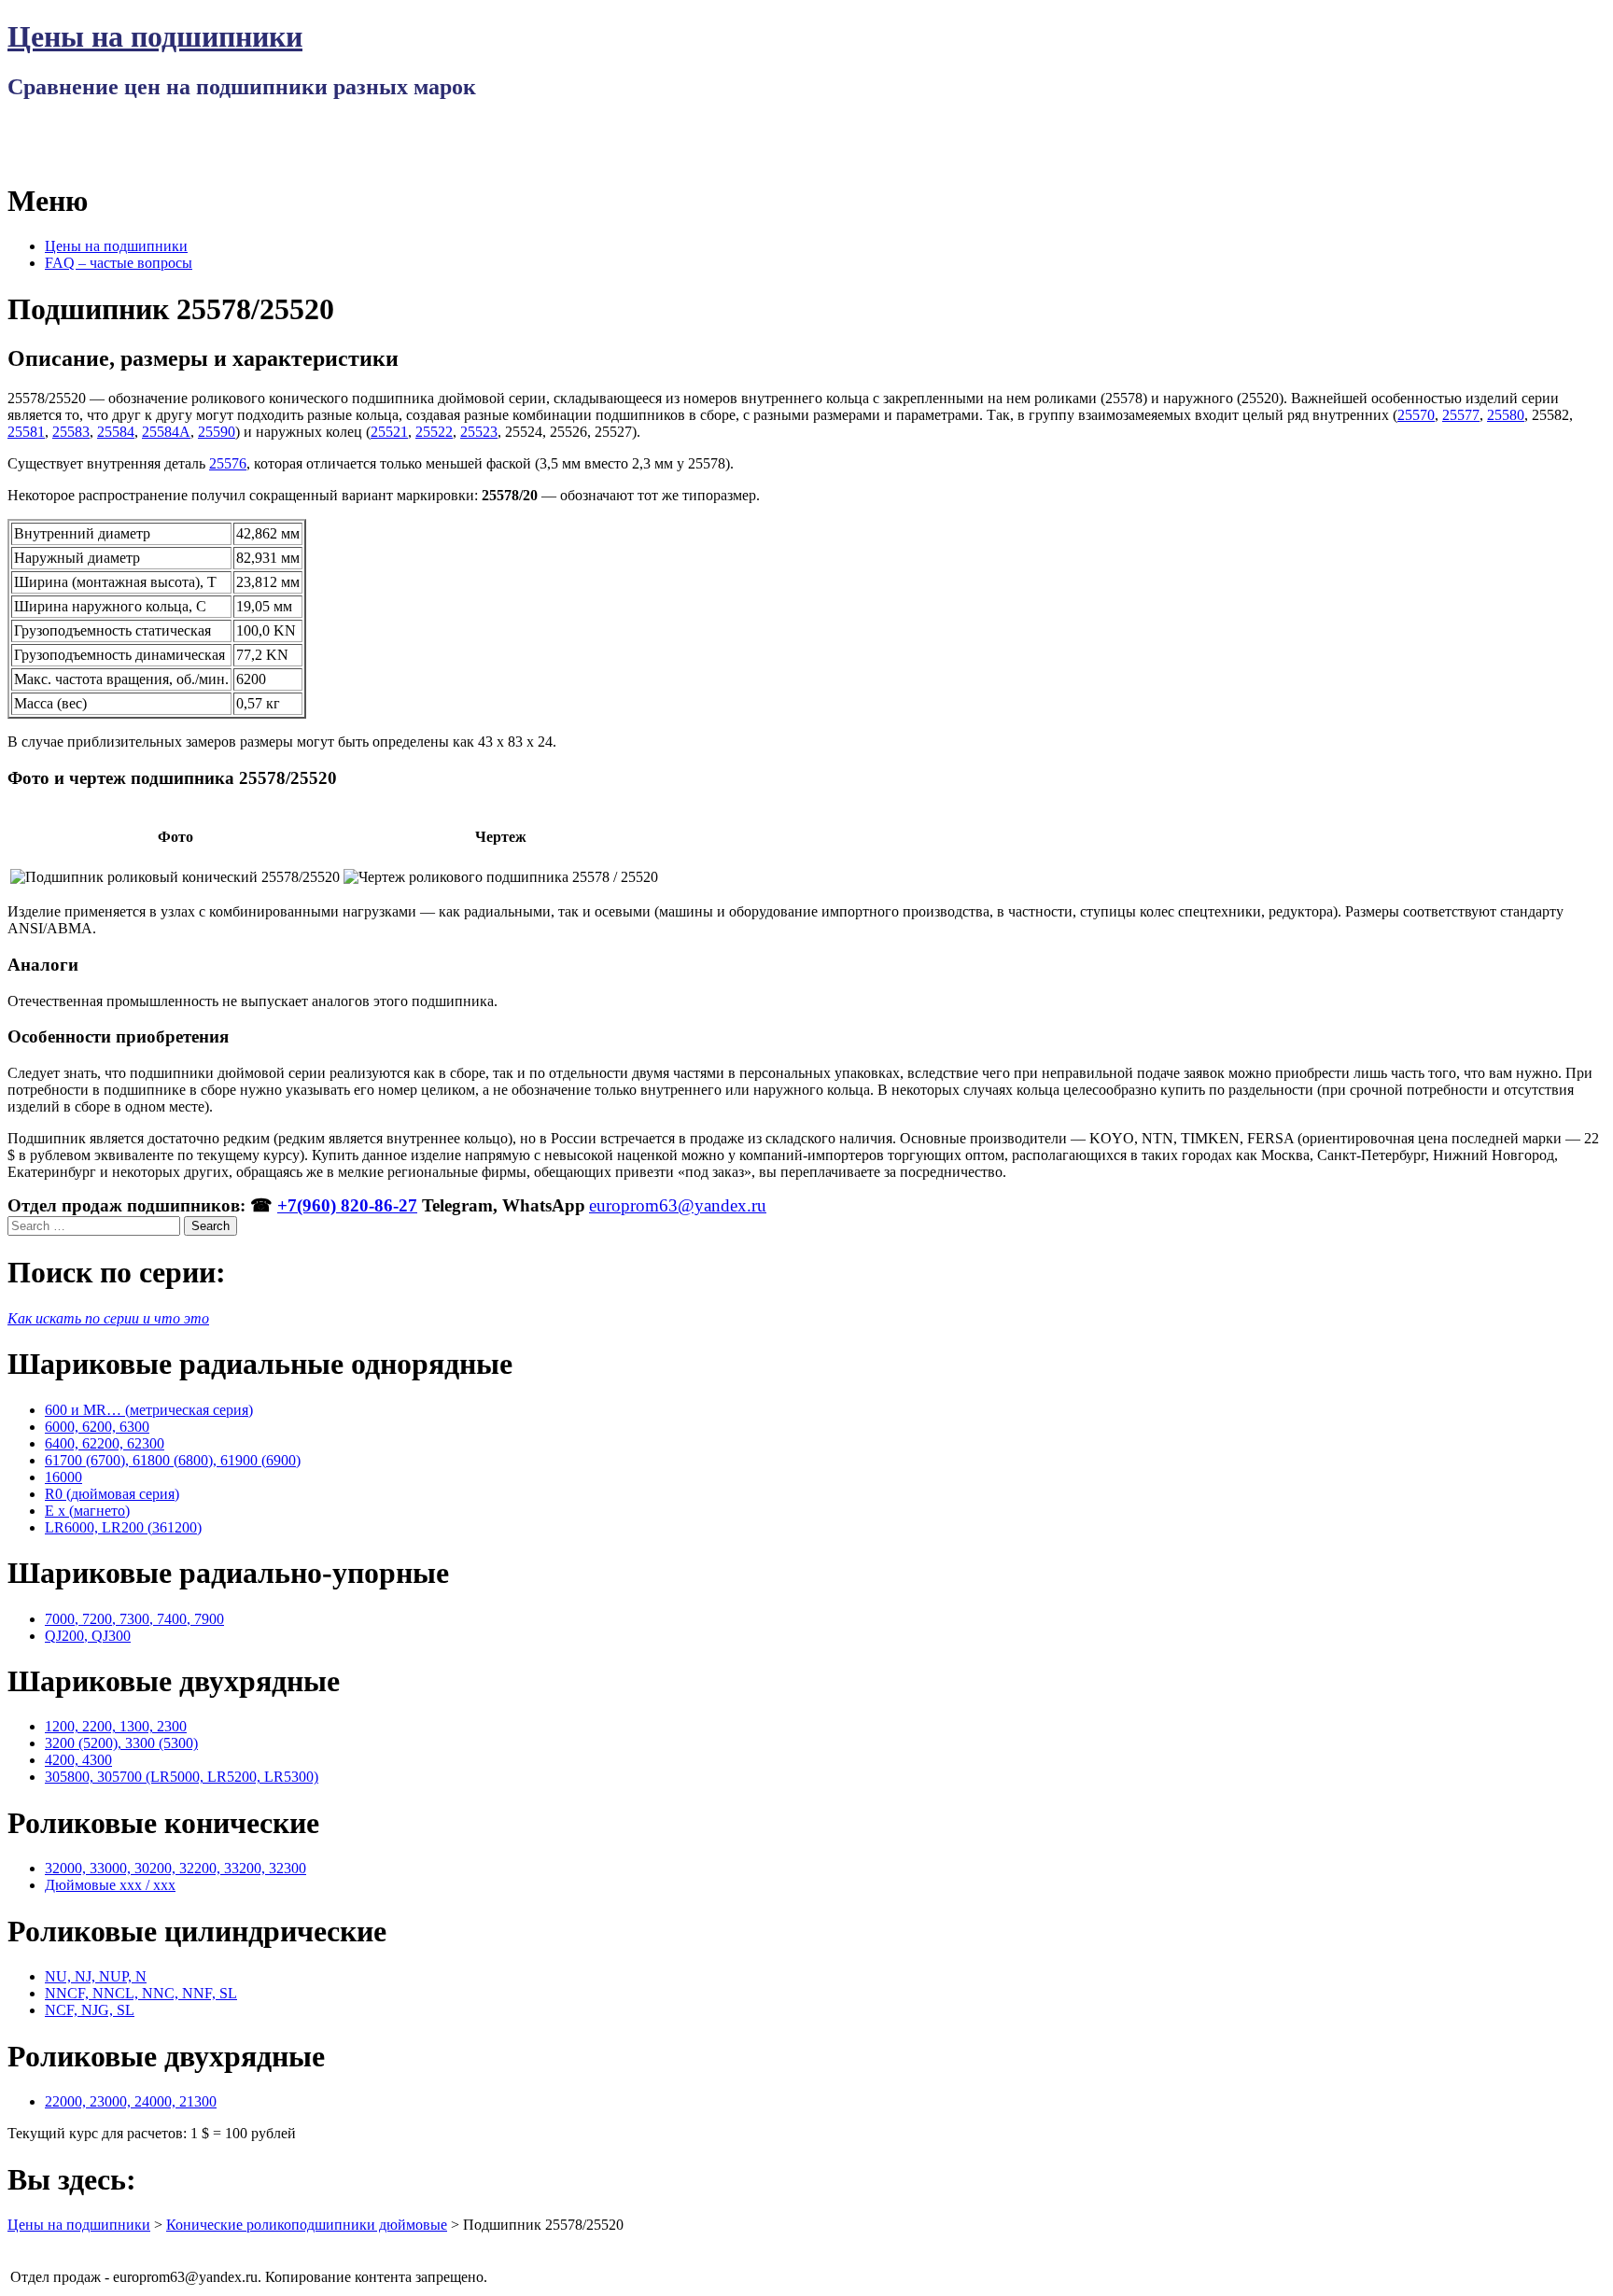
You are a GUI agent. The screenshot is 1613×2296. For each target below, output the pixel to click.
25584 (116, 432)
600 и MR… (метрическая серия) (149, 1410)
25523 (479, 432)
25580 (1506, 415)
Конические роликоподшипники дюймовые (307, 2225)
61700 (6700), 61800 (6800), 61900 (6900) (173, 1460)
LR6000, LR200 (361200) (123, 1527)
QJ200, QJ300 (88, 1636)
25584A (166, 432)
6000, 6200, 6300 (97, 1427)
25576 (228, 463)
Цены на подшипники (155, 36)
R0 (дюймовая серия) (112, 1494)
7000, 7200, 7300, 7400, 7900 (134, 1619)
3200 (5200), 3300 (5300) (121, 1743)
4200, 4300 (78, 1760)
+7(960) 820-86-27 (347, 1205)
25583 (71, 432)
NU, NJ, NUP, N (96, 1976)
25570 (1416, 415)
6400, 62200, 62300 (105, 1443)
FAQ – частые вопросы (119, 263)
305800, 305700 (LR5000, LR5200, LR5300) (182, 1777)
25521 (389, 432)
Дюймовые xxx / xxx (110, 1885)
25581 (26, 432)
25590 (217, 432)
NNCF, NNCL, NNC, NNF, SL (141, 1993)
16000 (63, 1477)
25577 (1461, 415)
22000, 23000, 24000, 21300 (131, 2101)
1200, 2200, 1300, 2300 (116, 1726)
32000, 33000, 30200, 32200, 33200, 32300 (175, 1868)
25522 (434, 432)
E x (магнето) (87, 1511)
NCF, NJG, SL (90, 2010)
